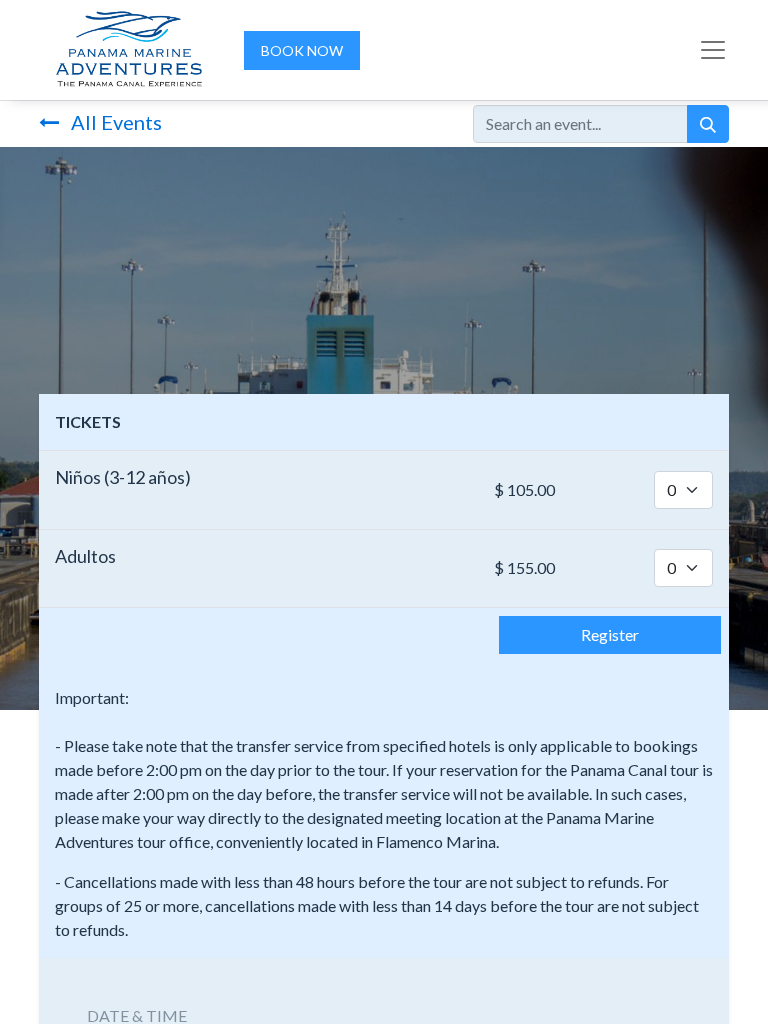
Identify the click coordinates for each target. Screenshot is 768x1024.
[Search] (708, 124)
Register (610, 634)
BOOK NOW (302, 50)
